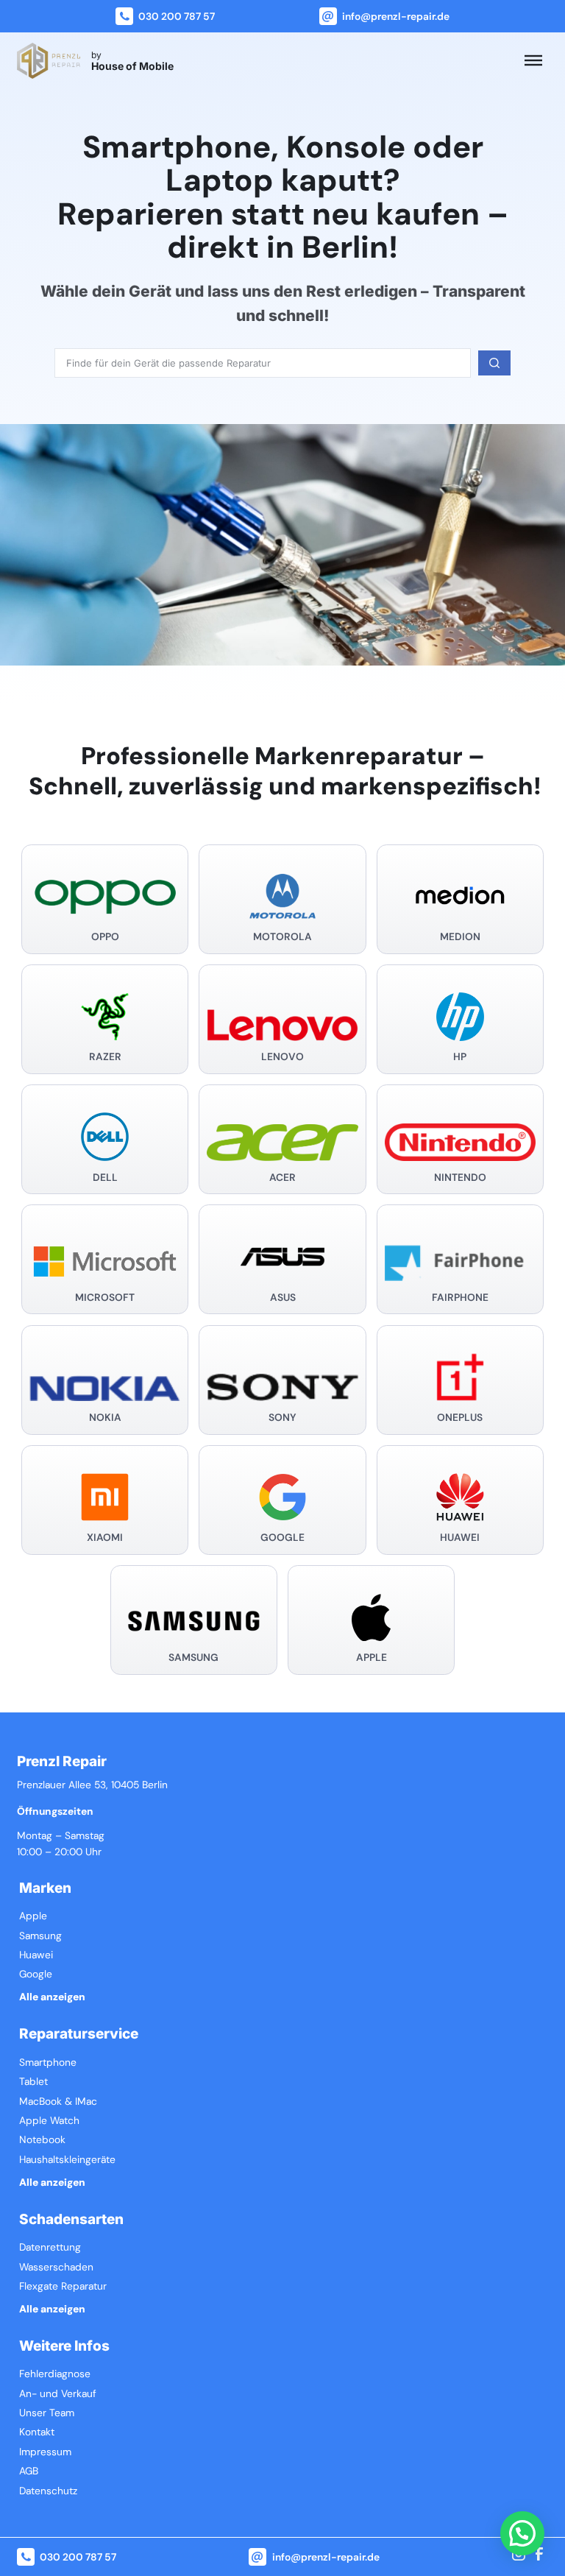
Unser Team (47, 2413)
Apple (372, 1658)
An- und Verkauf (58, 2394)
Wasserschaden (56, 2267)
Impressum (45, 2452)
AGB (29, 2471)
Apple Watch (49, 2121)
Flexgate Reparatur (63, 2286)
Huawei (460, 1538)
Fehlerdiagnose (55, 2374)
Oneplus (460, 1418)
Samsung (193, 1658)
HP (460, 1057)
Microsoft (105, 1298)
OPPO (105, 937)
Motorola (282, 937)
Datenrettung (50, 2247)
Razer (105, 1057)
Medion (460, 937)
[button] (522, 2533)
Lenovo (282, 1057)
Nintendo (460, 1178)
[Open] (533, 60)
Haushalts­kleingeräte (67, 2160)
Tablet (33, 2082)
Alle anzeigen (52, 1997)
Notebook (42, 2140)
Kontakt (37, 2432)
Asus (283, 1298)
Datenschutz (48, 2491)
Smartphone (48, 2062)
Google (282, 1538)
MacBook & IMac (58, 2102)
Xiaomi (105, 1538)
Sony (282, 1418)
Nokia (105, 1418)
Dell (105, 1178)
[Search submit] (494, 363)
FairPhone (460, 1298)
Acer (282, 1178)
